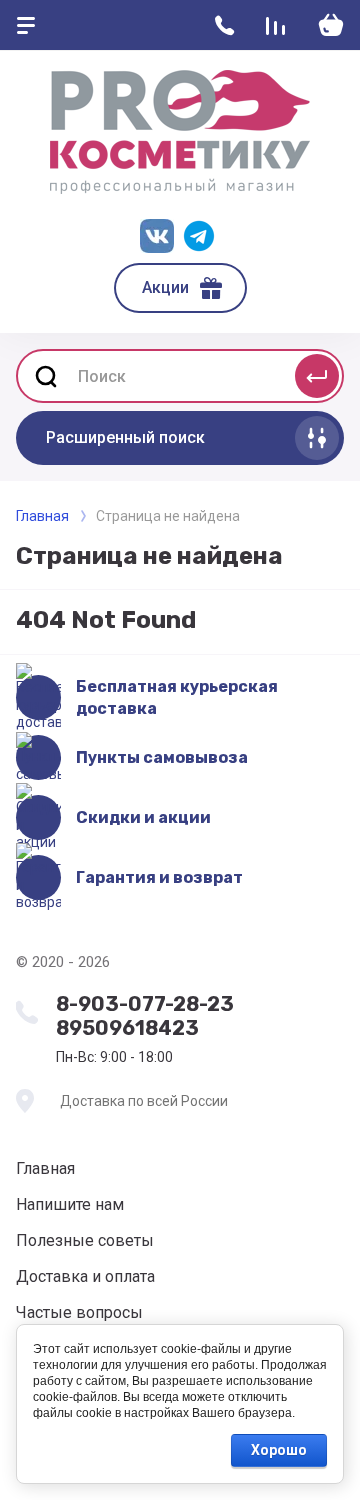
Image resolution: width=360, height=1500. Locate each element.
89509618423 (127, 1028)
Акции (165, 287)
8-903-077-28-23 (145, 1004)
